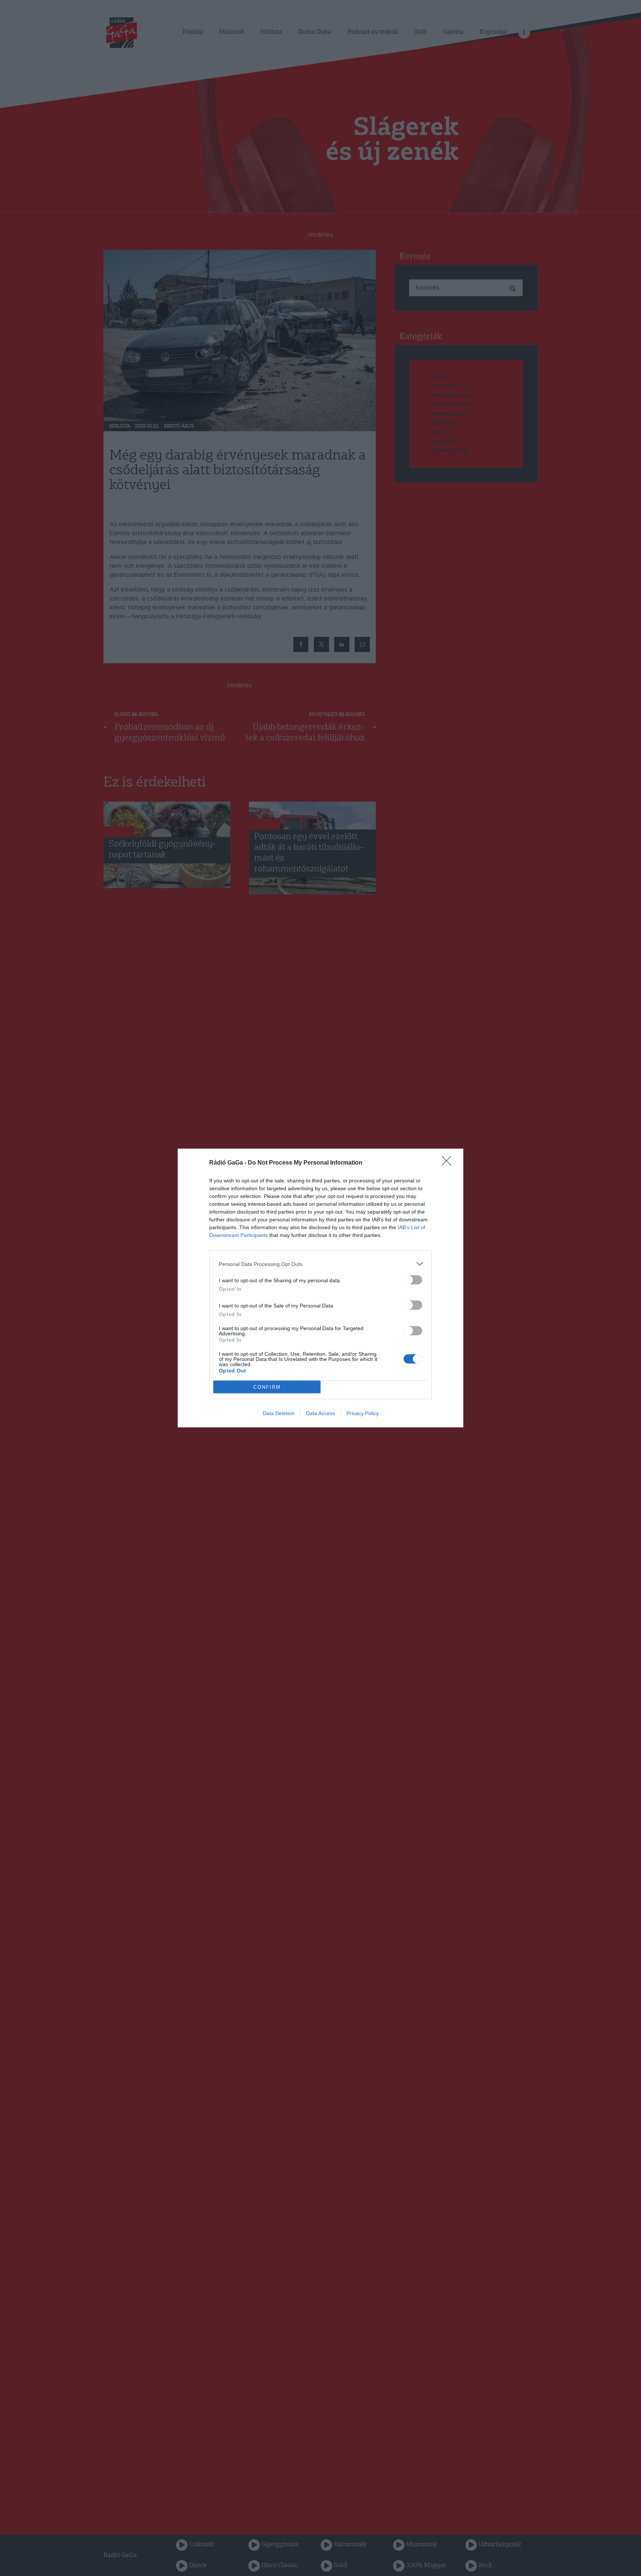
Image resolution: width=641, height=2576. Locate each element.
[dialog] (320, 1288)
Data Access (320, 1413)
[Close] (449, 1163)
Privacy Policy (363, 1413)
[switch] (413, 1280)
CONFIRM (267, 1387)
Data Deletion (279, 1413)
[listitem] (320, 1264)
